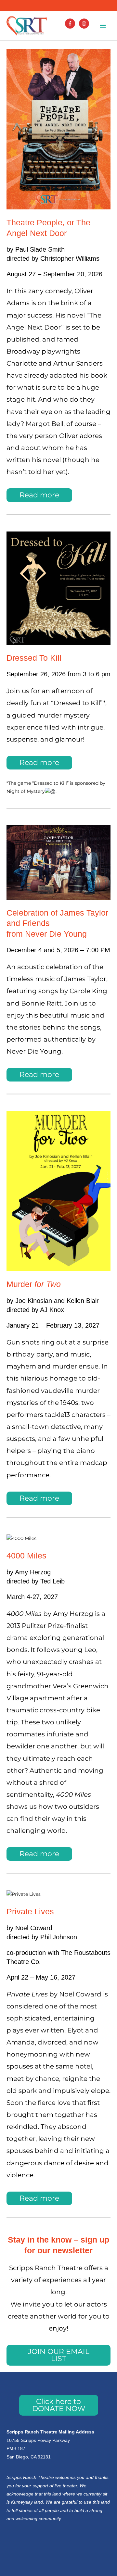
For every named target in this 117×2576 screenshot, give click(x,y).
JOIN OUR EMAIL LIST (59, 2355)
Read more (39, 495)
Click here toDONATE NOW (59, 2405)
